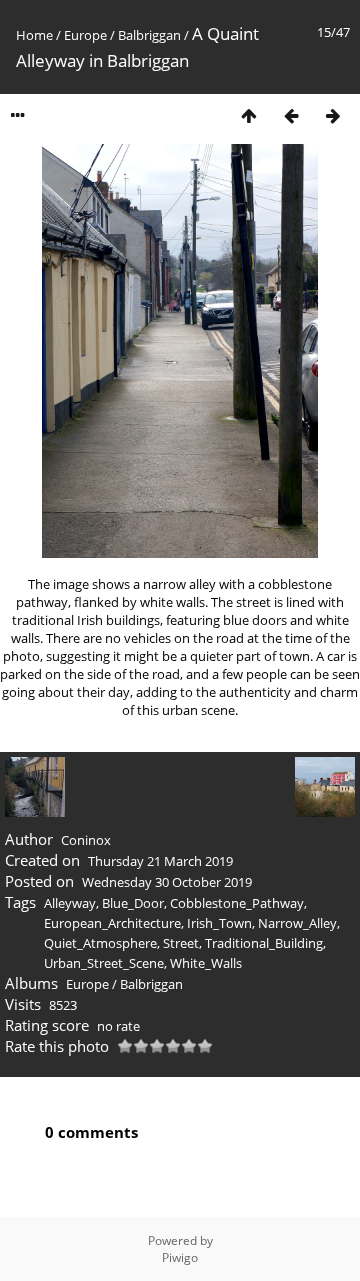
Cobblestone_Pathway (237, 903)
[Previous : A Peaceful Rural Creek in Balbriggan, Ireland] (291, 115)
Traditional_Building (264, 943)
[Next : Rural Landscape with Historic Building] (333, 115)
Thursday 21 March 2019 (160, 861)
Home (34, 35)
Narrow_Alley (297, 923)
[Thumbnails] (249, 115)
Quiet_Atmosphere (100, 943)
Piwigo (180, 1257)
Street (181, 943)
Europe (85, 35)
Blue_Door (133, 903)
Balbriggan (149, 35)
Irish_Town (219, 923)
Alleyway (70, 903)
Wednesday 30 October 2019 (167, 882)
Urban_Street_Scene (104, 963)
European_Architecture (112, 923)
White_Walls (206, 963)
